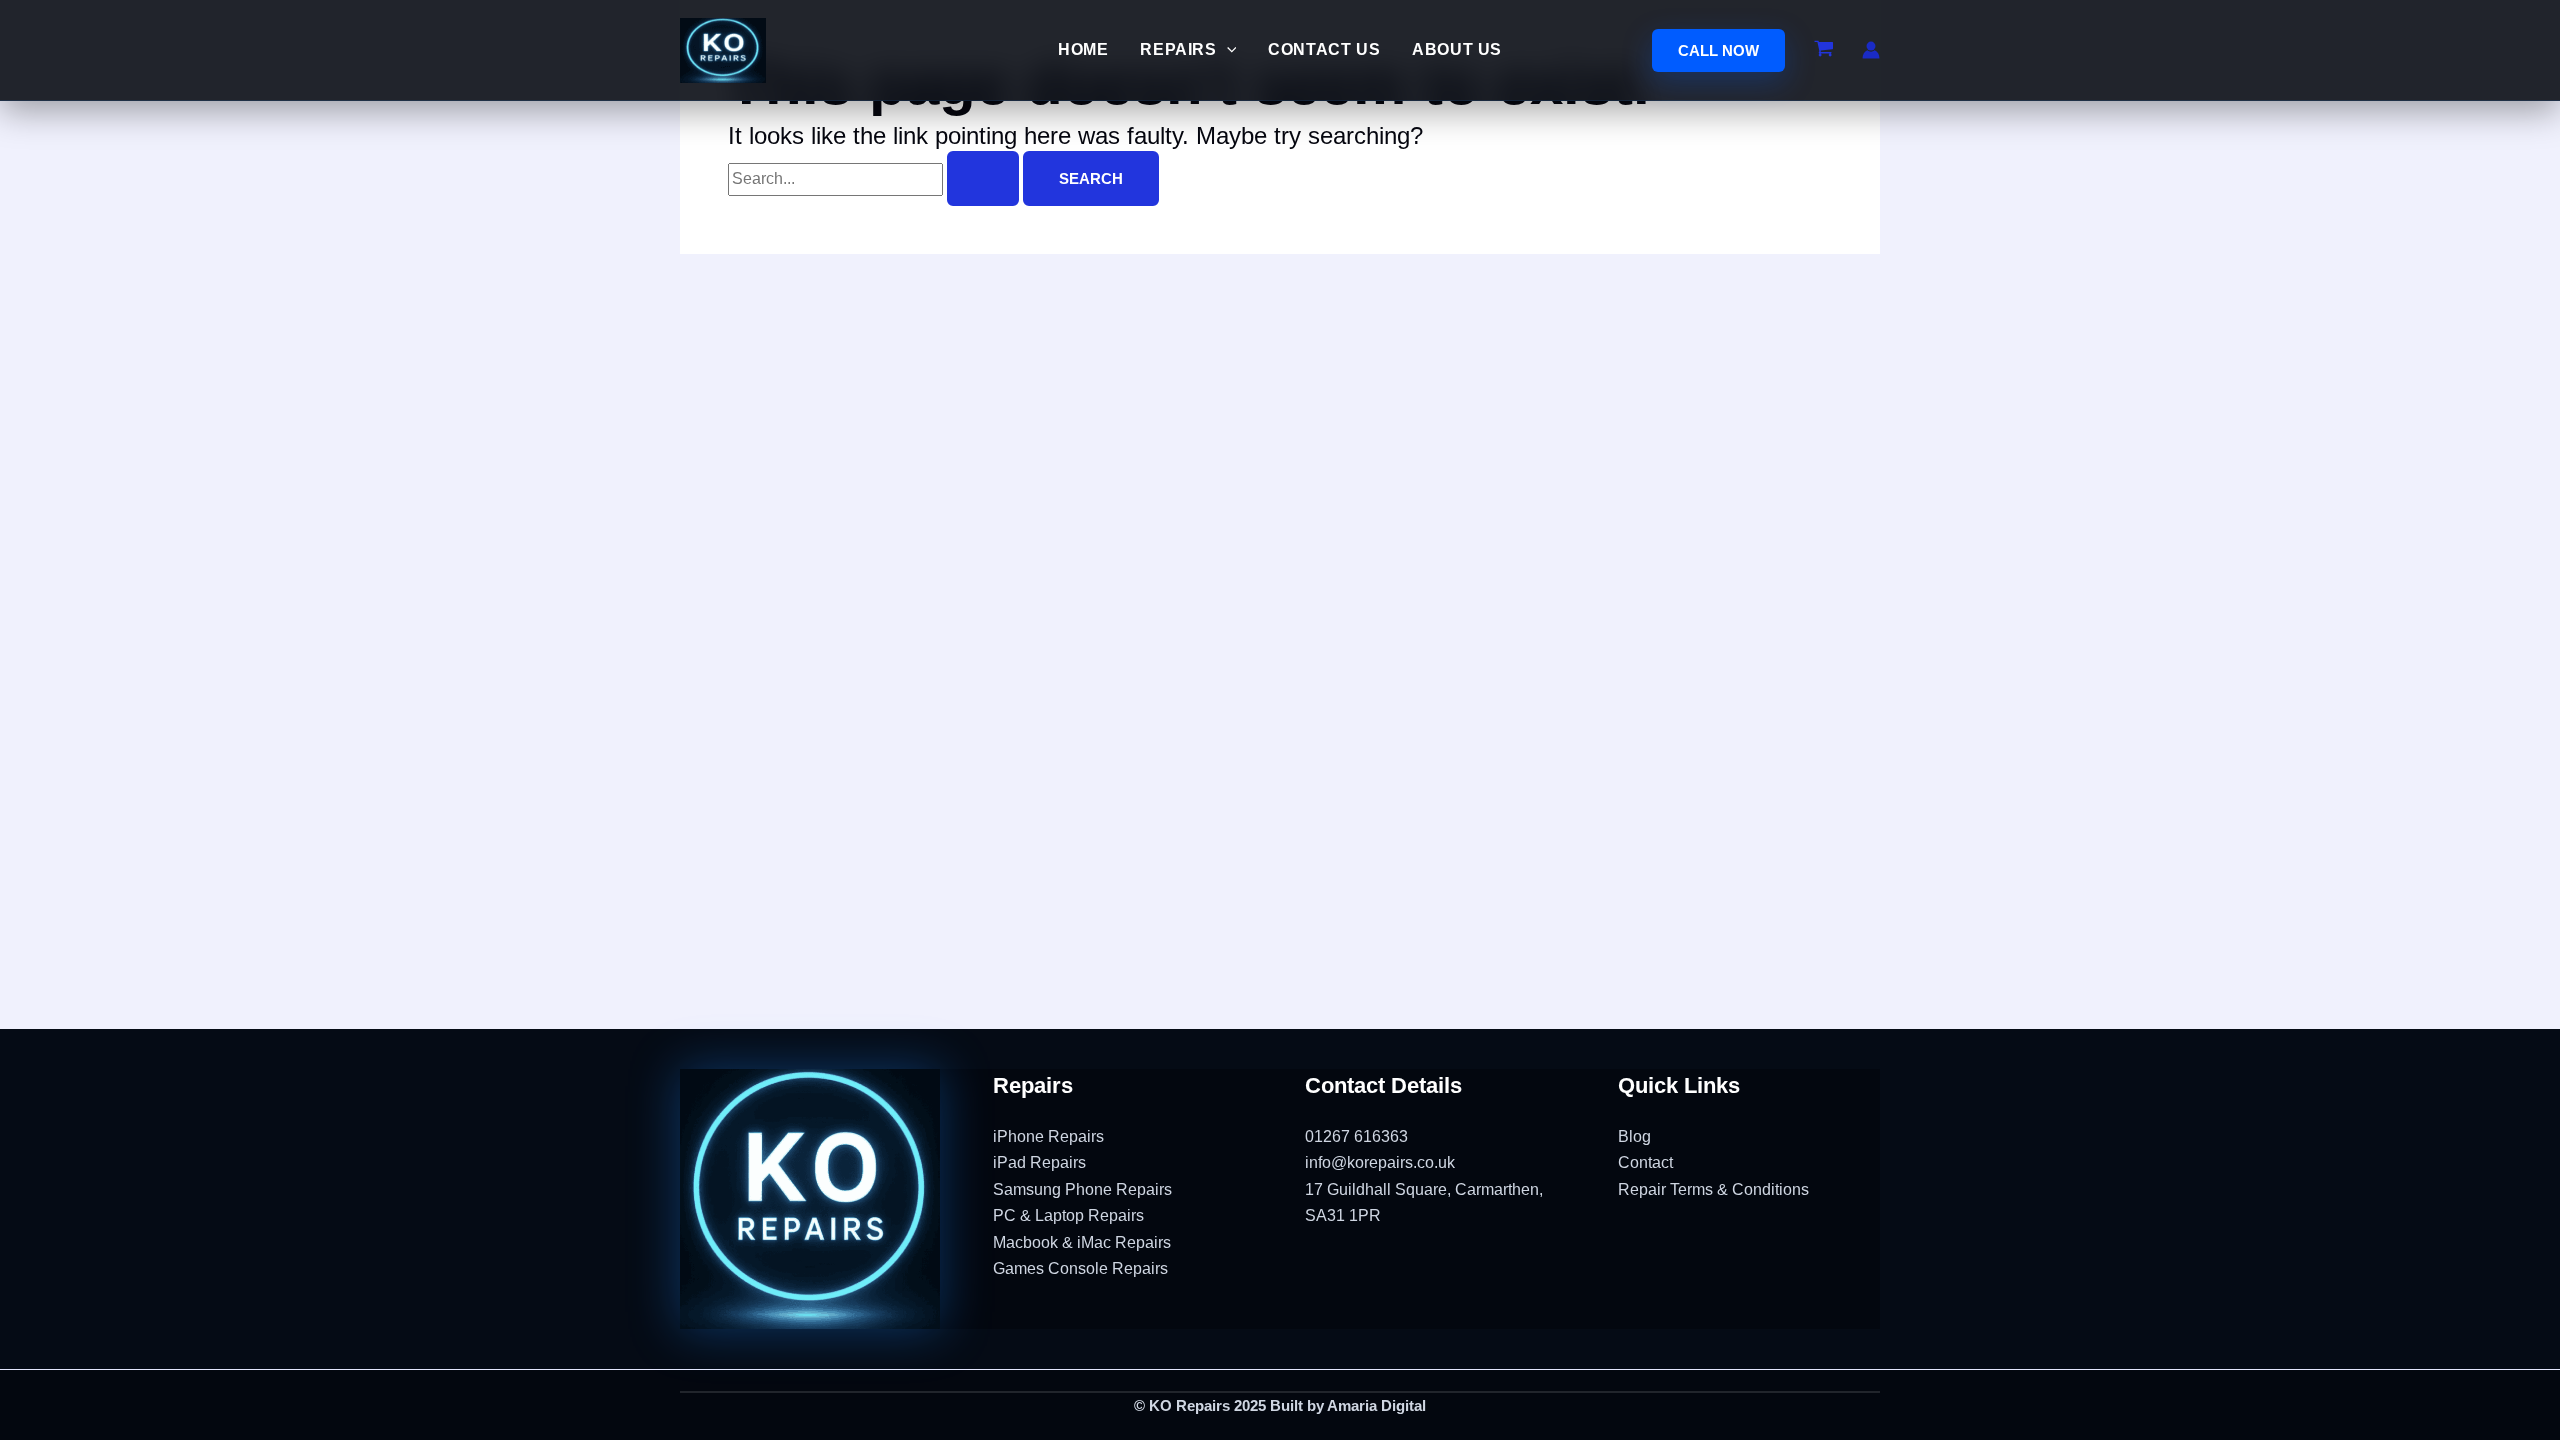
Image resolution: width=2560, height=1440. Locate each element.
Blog (1634, 1136)
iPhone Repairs (1048, 1136)
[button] (1718, 50)
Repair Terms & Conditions (1713, 1189)
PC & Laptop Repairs (1068, 1215)
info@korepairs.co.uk (1380, 1162)
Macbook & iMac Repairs (1082, 1242)
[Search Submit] (983, 178)
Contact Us (1324, 49)
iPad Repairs (1039, 1162)
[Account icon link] (1871, 50)
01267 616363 (1356, 1136)
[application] (1227, 50)
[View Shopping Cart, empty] (1823, 50)
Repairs (1178, 49)
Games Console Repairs (1080, 1268)
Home (1083, 49)
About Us (1457, 49)
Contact (1645, 1162)
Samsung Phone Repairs (1082, 1189)
